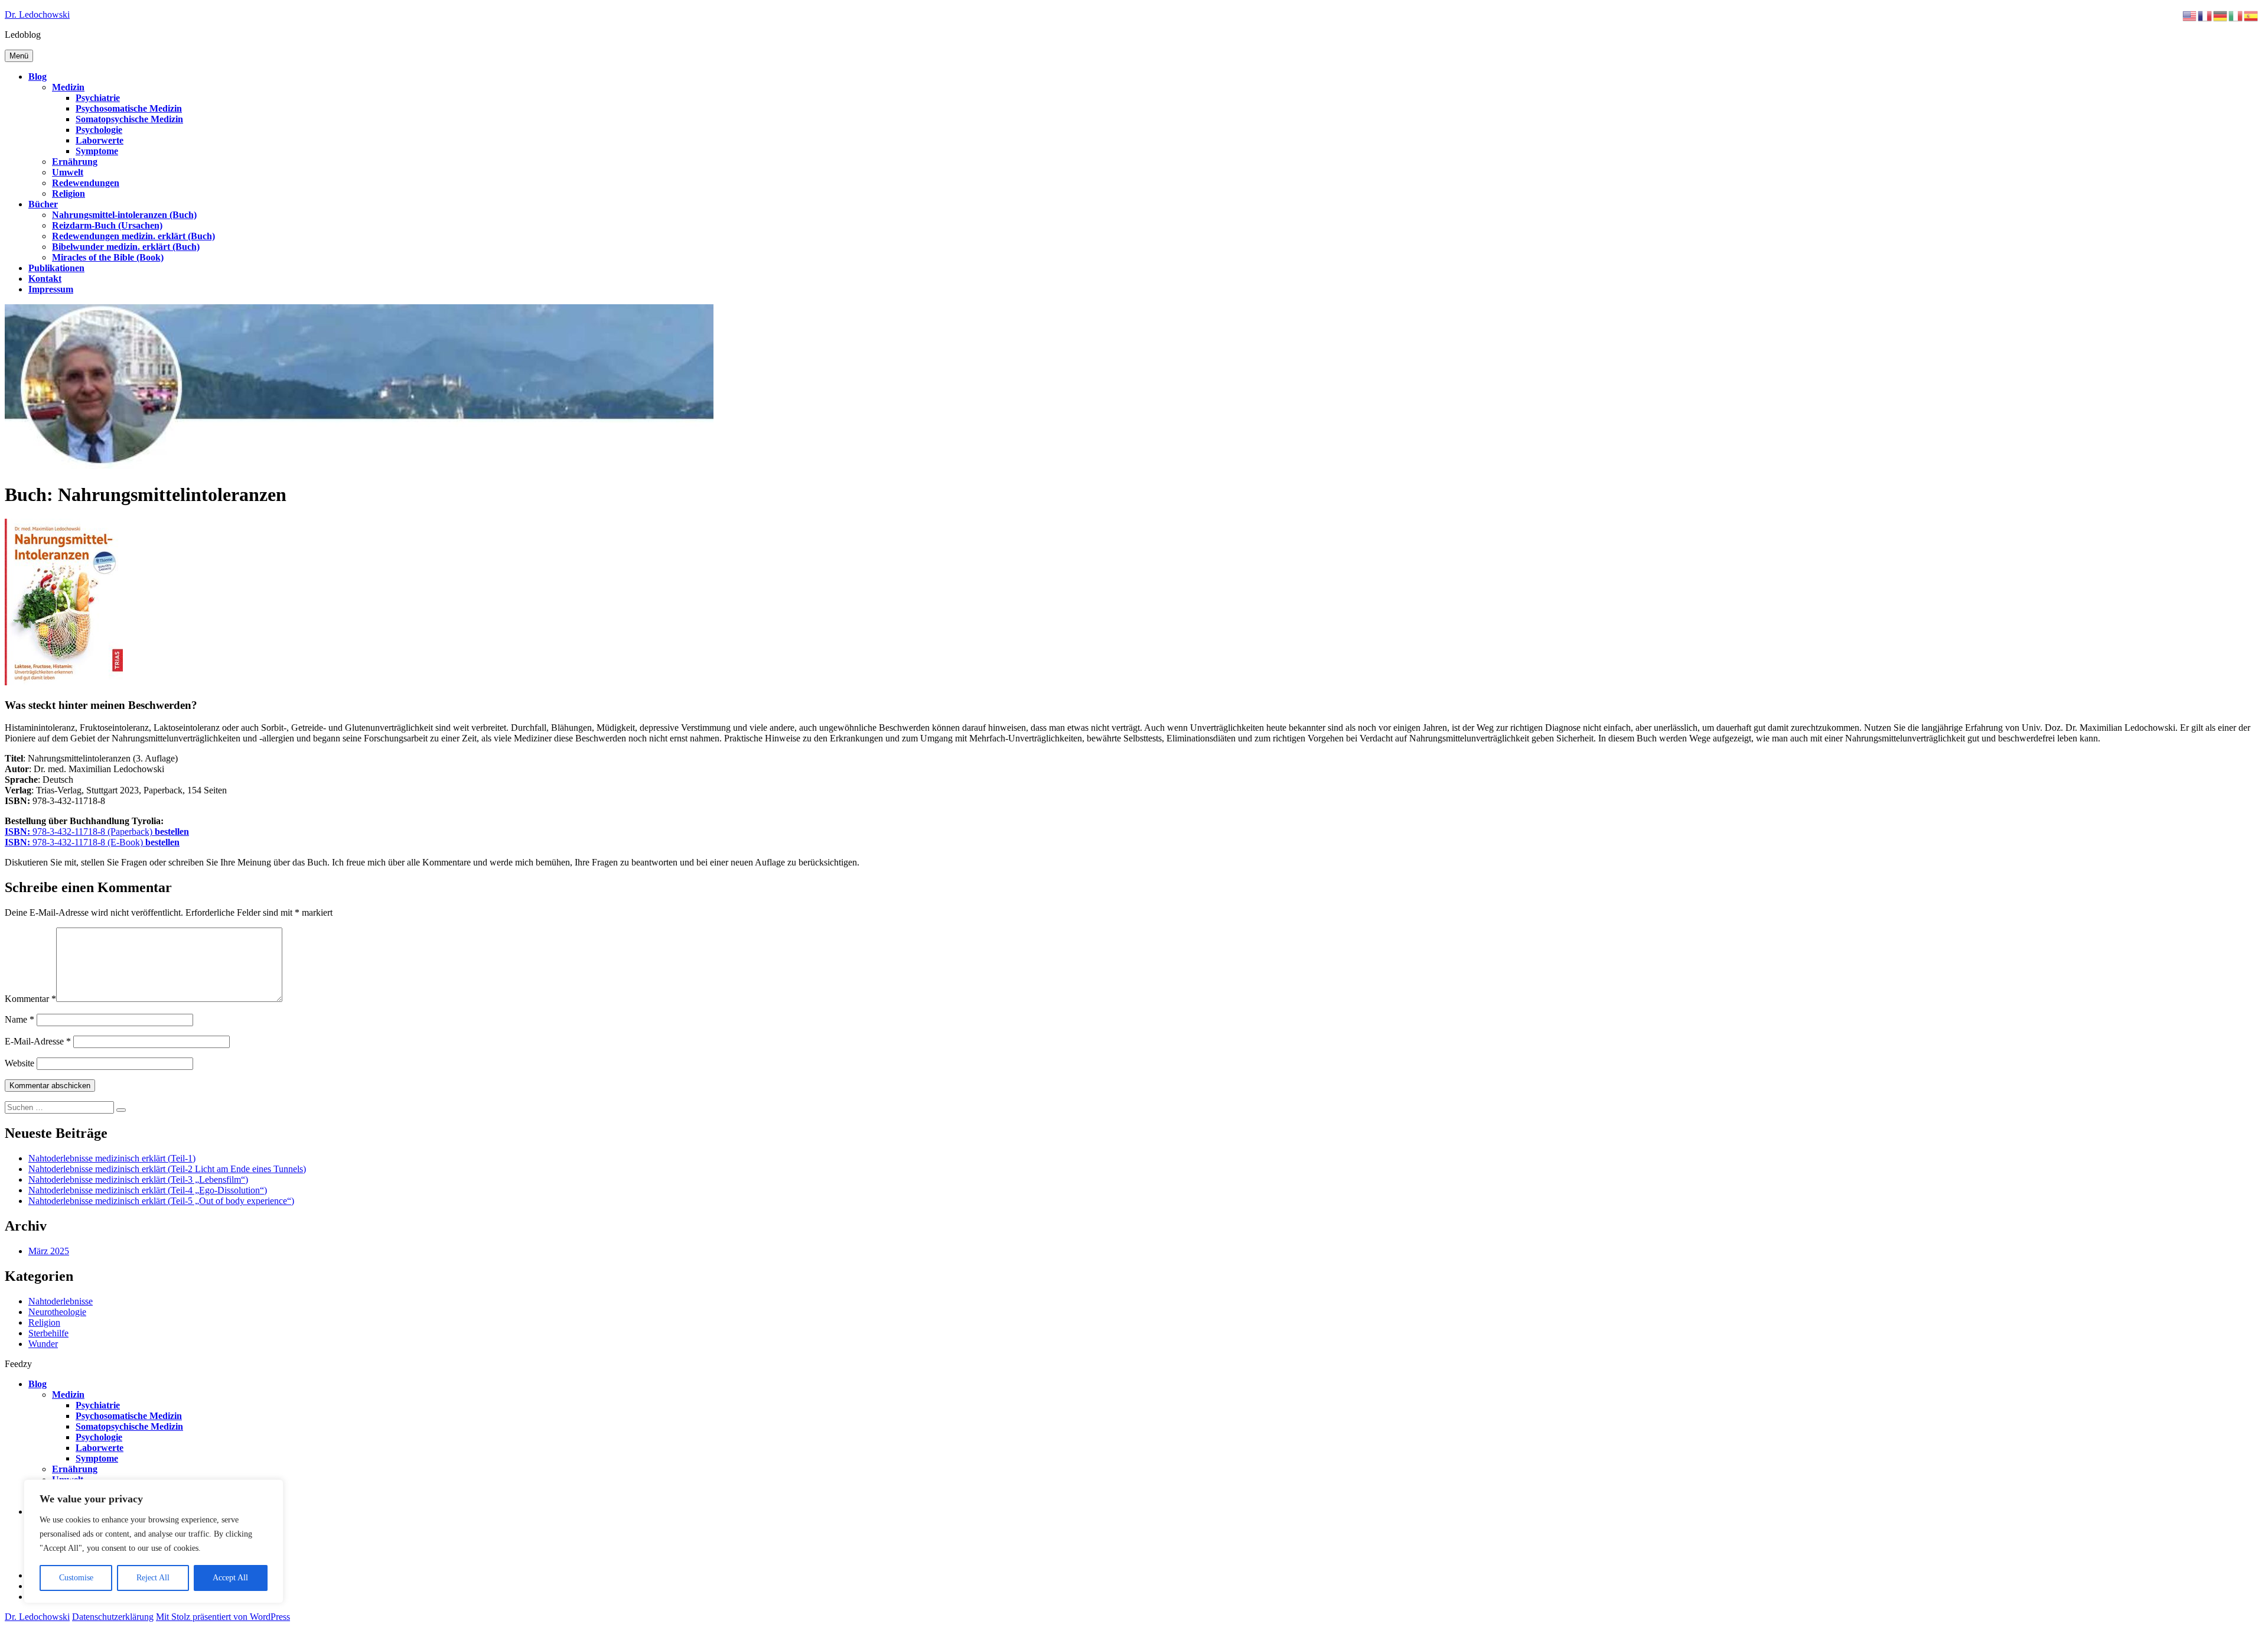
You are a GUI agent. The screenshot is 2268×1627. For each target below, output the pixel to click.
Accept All (230, 1578)
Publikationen (56, 268)
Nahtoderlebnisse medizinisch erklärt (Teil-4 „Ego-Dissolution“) (148, 1190)
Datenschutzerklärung (113, 1617)
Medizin (68, 87)
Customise (76, 1578)
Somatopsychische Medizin (129, 119)
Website (19, 1063)
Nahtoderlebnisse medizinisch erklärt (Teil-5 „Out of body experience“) (161, 1201)
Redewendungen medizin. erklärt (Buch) (133, 236)
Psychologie (99, 130)
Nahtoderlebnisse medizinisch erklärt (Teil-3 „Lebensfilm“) (138, 1179)
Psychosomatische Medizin (129, 108)
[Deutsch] (2221, 15)
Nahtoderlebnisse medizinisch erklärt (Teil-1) (112, 1158)
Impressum (51, 289)
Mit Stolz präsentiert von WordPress (223, 1617)
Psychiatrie (98, 98)
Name (19, 1019)
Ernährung (75, 162)
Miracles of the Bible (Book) (108, 257)
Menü (19, 56)
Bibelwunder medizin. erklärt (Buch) (126, 247)
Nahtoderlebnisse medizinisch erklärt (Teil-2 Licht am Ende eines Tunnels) (167, 1169)
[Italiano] (2236, 15)
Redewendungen (86, 183)
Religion (69, 193)
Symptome (97, 151)
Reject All (153, 1578)
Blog (38, 77)
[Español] (2251, 15)
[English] (2190, 15)
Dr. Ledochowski (37, 14)
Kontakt (45, 279)
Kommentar (30, 999)
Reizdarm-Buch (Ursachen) (107, 225)
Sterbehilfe (48, 1333)
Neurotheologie (57, 1312)
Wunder (43, 1344)
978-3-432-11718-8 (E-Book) (92, 842)
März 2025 (49, 1251)
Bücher (43, 204)
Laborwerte (100, 140)
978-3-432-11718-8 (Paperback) (97, 832)
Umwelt (68, 172)
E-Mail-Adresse (38, 1041)
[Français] (2205, 15)
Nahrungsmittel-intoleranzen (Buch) (124, 215)
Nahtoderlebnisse (61, 1301)
